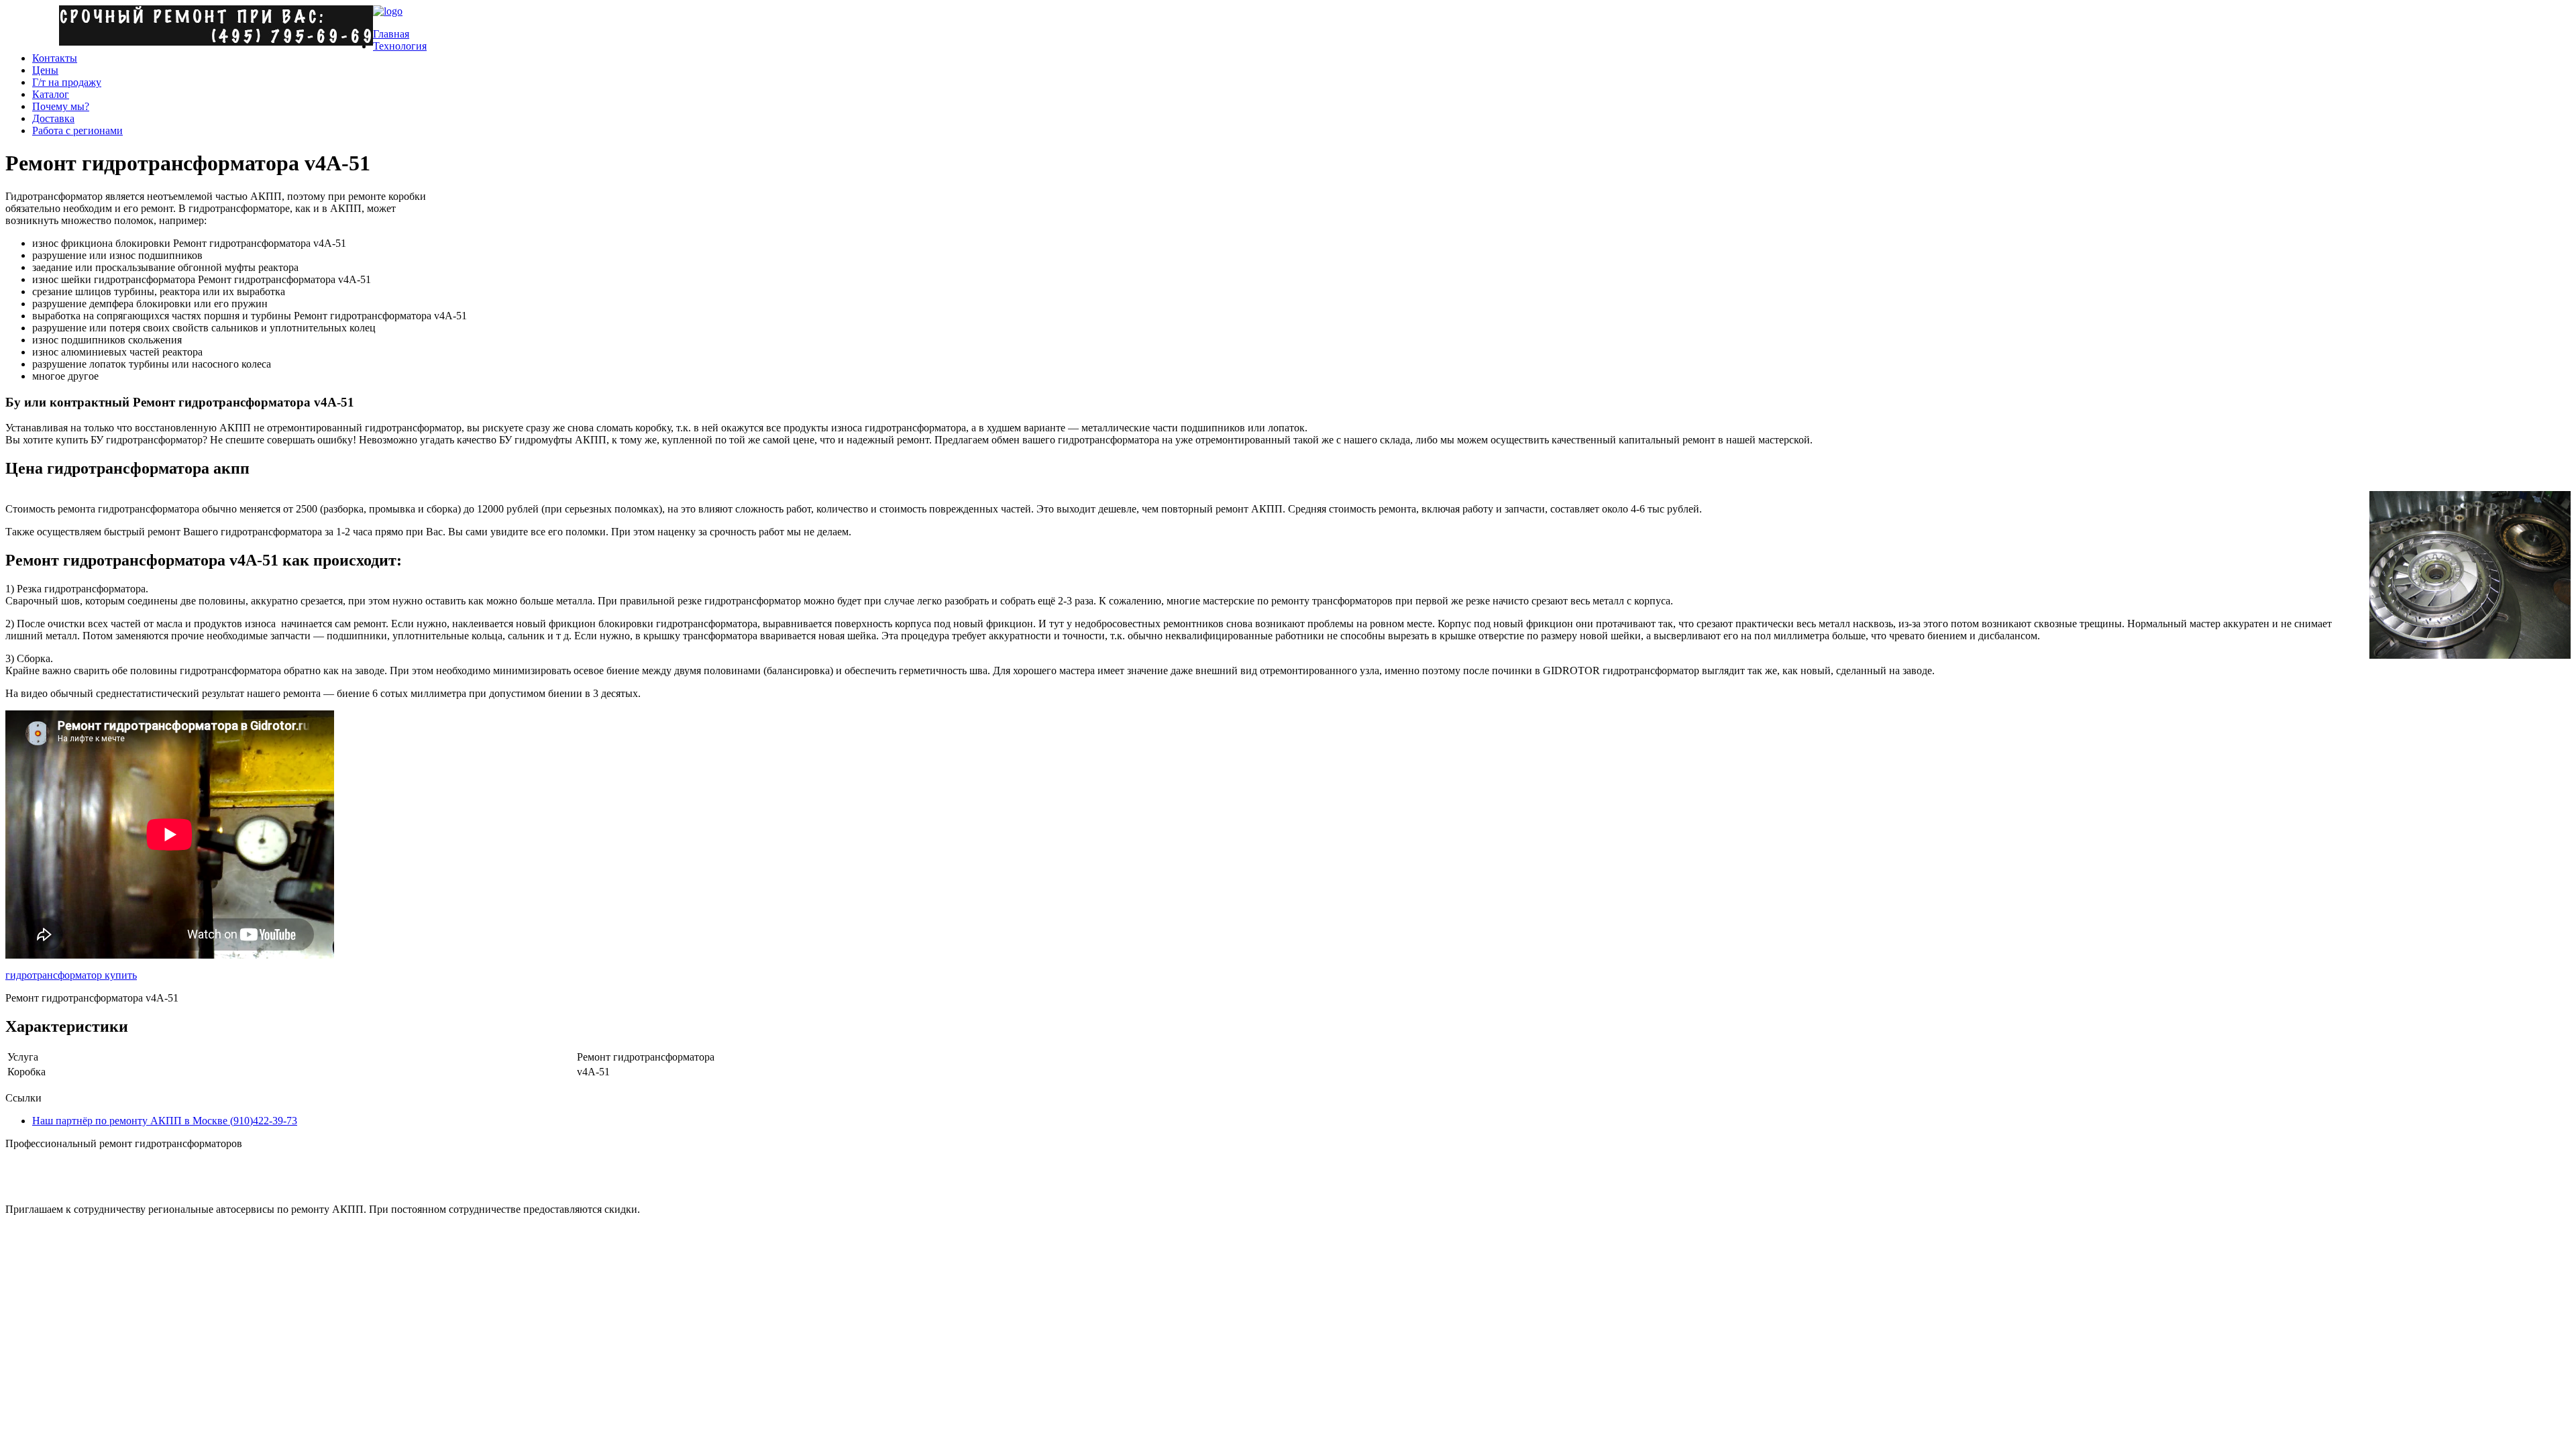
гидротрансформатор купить (71, 975)
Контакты (55, 58)
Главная (391, 34)
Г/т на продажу (67, 82)
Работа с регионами (77, 130)
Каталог (51, 94)
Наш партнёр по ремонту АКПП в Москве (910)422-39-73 (165, 1121)
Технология (400, 46)
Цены (45, 70)
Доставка (53, 118)
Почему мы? (61, 106)
